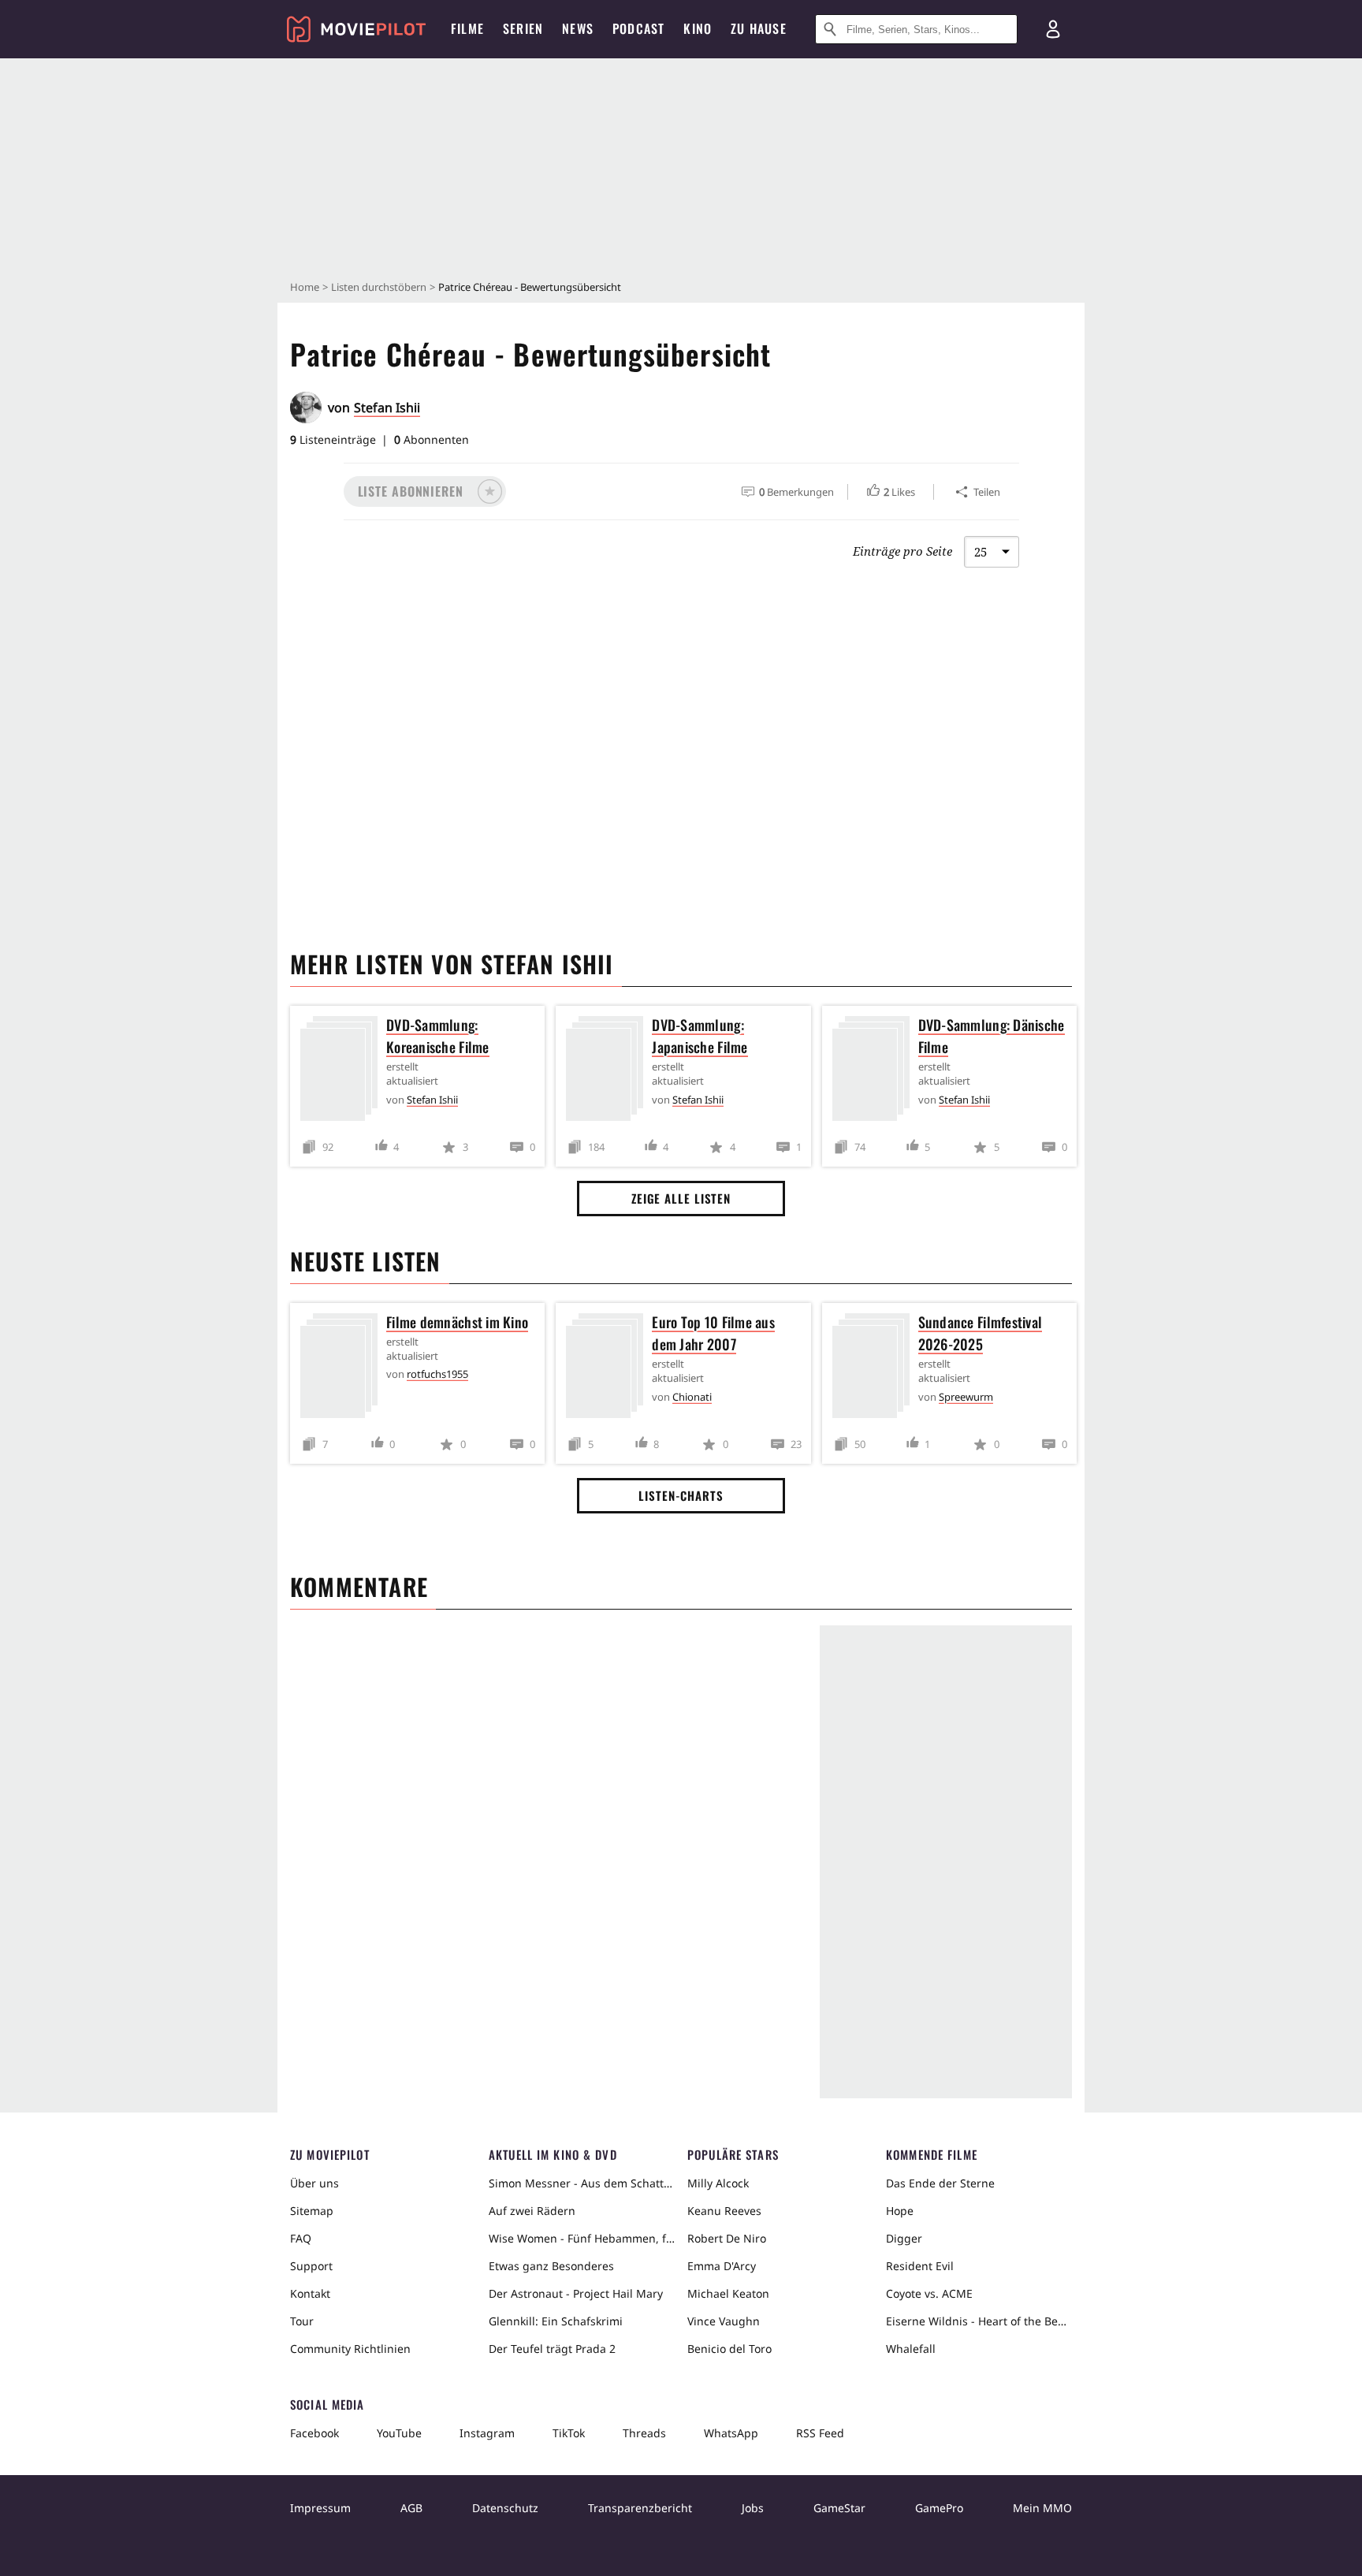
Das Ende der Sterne (940, 2183)
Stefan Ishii (387, 408)
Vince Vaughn (724, 2321)
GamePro (939, 2508)
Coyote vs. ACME (929, 2293)
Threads (644, 2433)
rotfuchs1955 (437, 1374)
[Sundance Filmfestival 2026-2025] (875, 1369)
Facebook (314, 2433)
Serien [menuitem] (523, 28)
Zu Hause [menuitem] (759, 28)
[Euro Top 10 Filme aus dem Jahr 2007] (608, 1369)
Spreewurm (966, 1397)
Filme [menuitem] (467, 28)
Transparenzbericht (640, 2508)
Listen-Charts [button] (681, 1495)
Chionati (692, 1397)
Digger (904, 2238)
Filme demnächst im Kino (457, 1322)
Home (305, 287)
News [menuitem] (578, 28)
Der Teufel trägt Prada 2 (552, 2349)
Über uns (314, 2183)
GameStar (839, 2508)
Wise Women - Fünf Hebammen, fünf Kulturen (582, 2238)
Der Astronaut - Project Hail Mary (576, 2293)
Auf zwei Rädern (532, 2211)
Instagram (487, 2433)
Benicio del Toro (729, 2349)
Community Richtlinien (350, 2349)
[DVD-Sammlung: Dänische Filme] (875, 1072)
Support (311, 2266)
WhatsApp (731, 2433)
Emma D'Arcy (722, 2266)
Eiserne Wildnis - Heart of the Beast (979, 2321)
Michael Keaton (728, 2293)
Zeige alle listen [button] (681, 1198)
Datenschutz (505, 2508)
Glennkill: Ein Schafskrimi (556, 2321)
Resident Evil (920, 2266)
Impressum (320, 2508)
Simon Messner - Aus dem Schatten (582, 2183)
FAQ (301, 2238)
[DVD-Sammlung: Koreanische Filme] (343, 1072)
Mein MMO (1042, 2508)
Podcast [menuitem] (638, 28)
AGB (411, 2508)
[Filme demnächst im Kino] (343, 1369)
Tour (302, 2321)
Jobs (753, 2508)
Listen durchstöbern (379, 287)
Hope (900, 2211)
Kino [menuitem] (698, 28)
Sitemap (312, 2211)
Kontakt (310, 2293)
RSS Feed (820, 2433)
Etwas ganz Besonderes (551, 2266)
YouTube (399, 2433)
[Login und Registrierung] (1053, 29)
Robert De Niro (727, 2238)
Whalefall (911, 2349)
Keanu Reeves (724, 2211)
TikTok (569, 2433)
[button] (425, 491)
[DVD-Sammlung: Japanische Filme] (608, 1072)
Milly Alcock (718, 2183)
